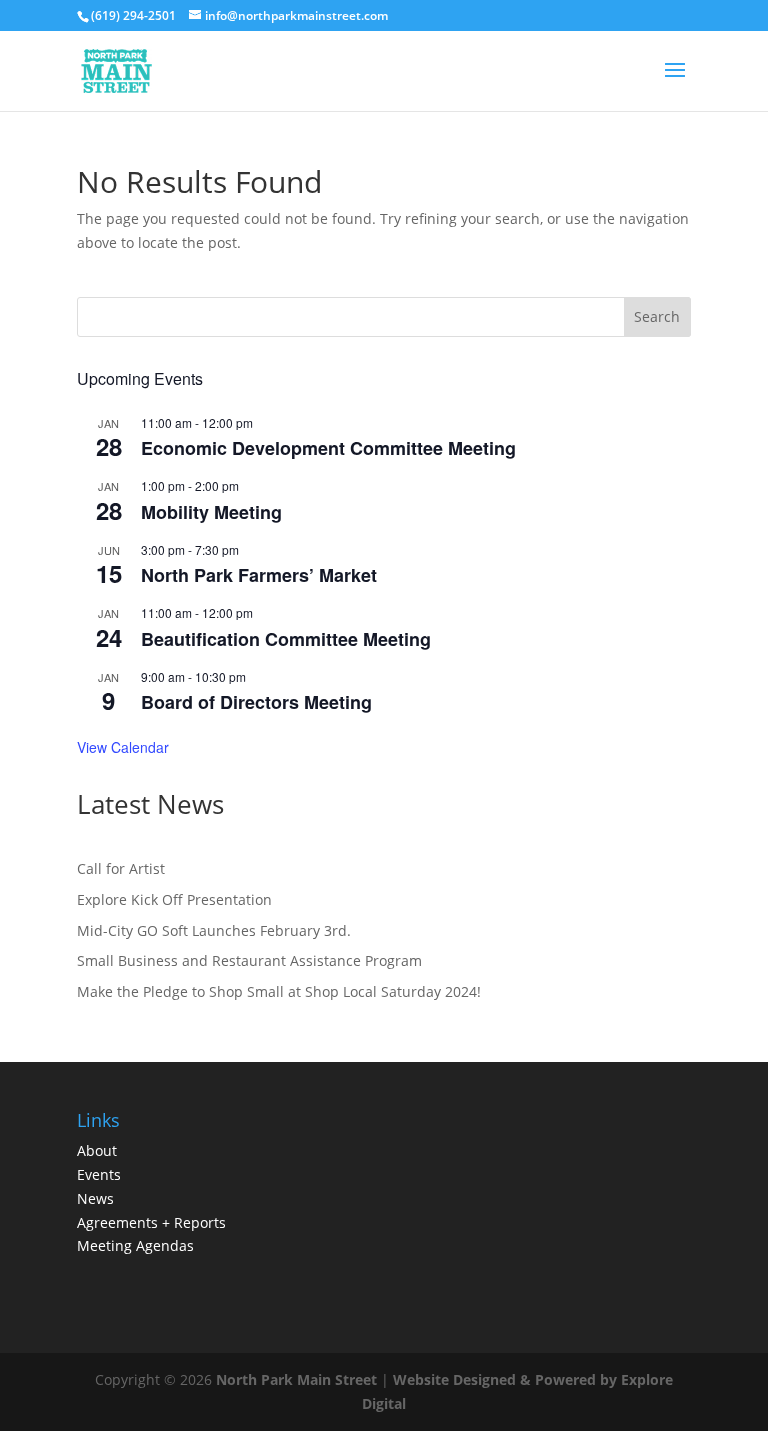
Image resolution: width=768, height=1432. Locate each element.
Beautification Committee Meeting (286, 639)
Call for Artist (121, 868)
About (97, 1150)
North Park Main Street (296, 1379)
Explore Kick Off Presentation (174, 899)
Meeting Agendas (135, 1245)
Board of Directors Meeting (256, 702)
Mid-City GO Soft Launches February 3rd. (214, 930)
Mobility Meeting (211, 512)
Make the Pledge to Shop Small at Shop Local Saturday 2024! (279, 991)
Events (99, 1174)
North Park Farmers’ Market (259, 575)
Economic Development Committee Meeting (328, 448)
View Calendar (123, 747)
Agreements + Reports (151, 1222)
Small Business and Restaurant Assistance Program (249, 960)
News (95, 1198)
